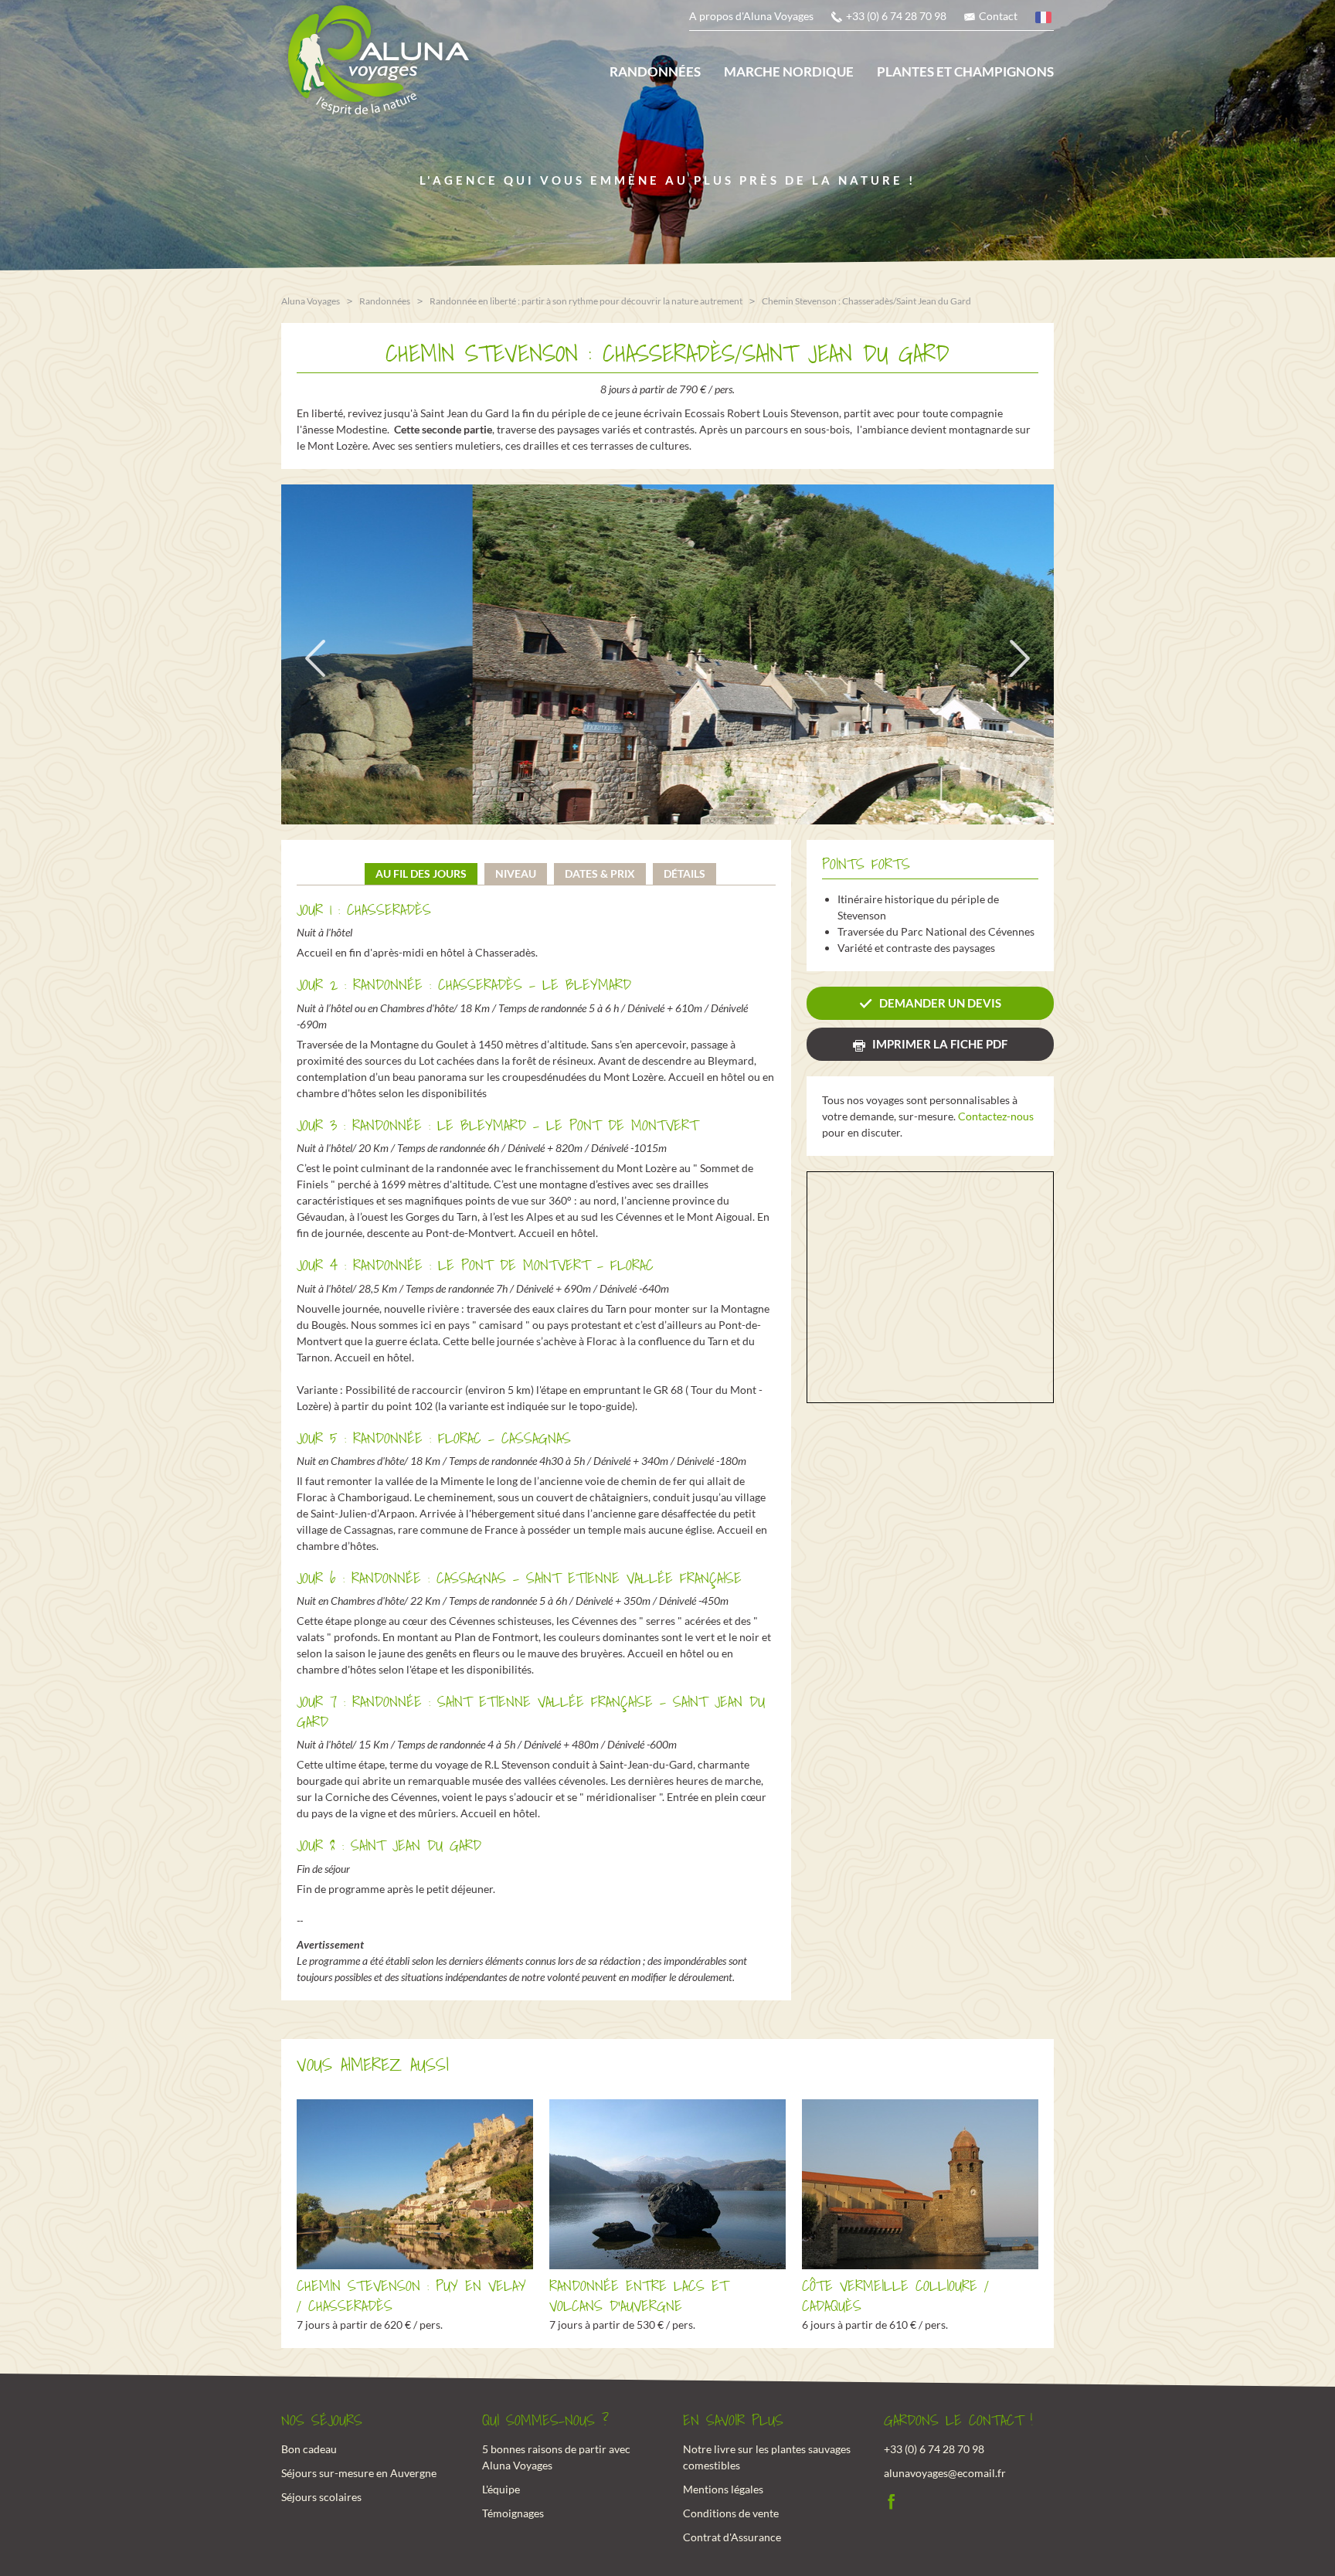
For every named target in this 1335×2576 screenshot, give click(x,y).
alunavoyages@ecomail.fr (945, 2473)
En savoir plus (733, 2421)
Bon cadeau (309, 2449)
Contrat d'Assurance (732, 2537)
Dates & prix (600, 873)
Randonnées (655, 71)
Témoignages (513, 2513)
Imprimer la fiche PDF (940, 1044)
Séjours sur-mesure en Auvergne (359, 2473)
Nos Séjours (322, 2421)
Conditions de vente (731, 2513)
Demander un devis (940, 1003)
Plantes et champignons (965, 71)
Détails (684, 873)
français (1045, 20)
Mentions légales (723, 2489)
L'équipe (501, 2489)
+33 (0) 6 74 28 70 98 (896, 16)
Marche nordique (789, 71)
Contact (998, 16)
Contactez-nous (996, 1116)
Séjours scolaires (321, 2497)
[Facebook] (892, 2500)
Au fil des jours (421, 873)
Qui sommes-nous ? (545, 2421)
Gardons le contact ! (958, 2421)
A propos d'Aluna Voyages (751, 16)
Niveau (516, 873)
